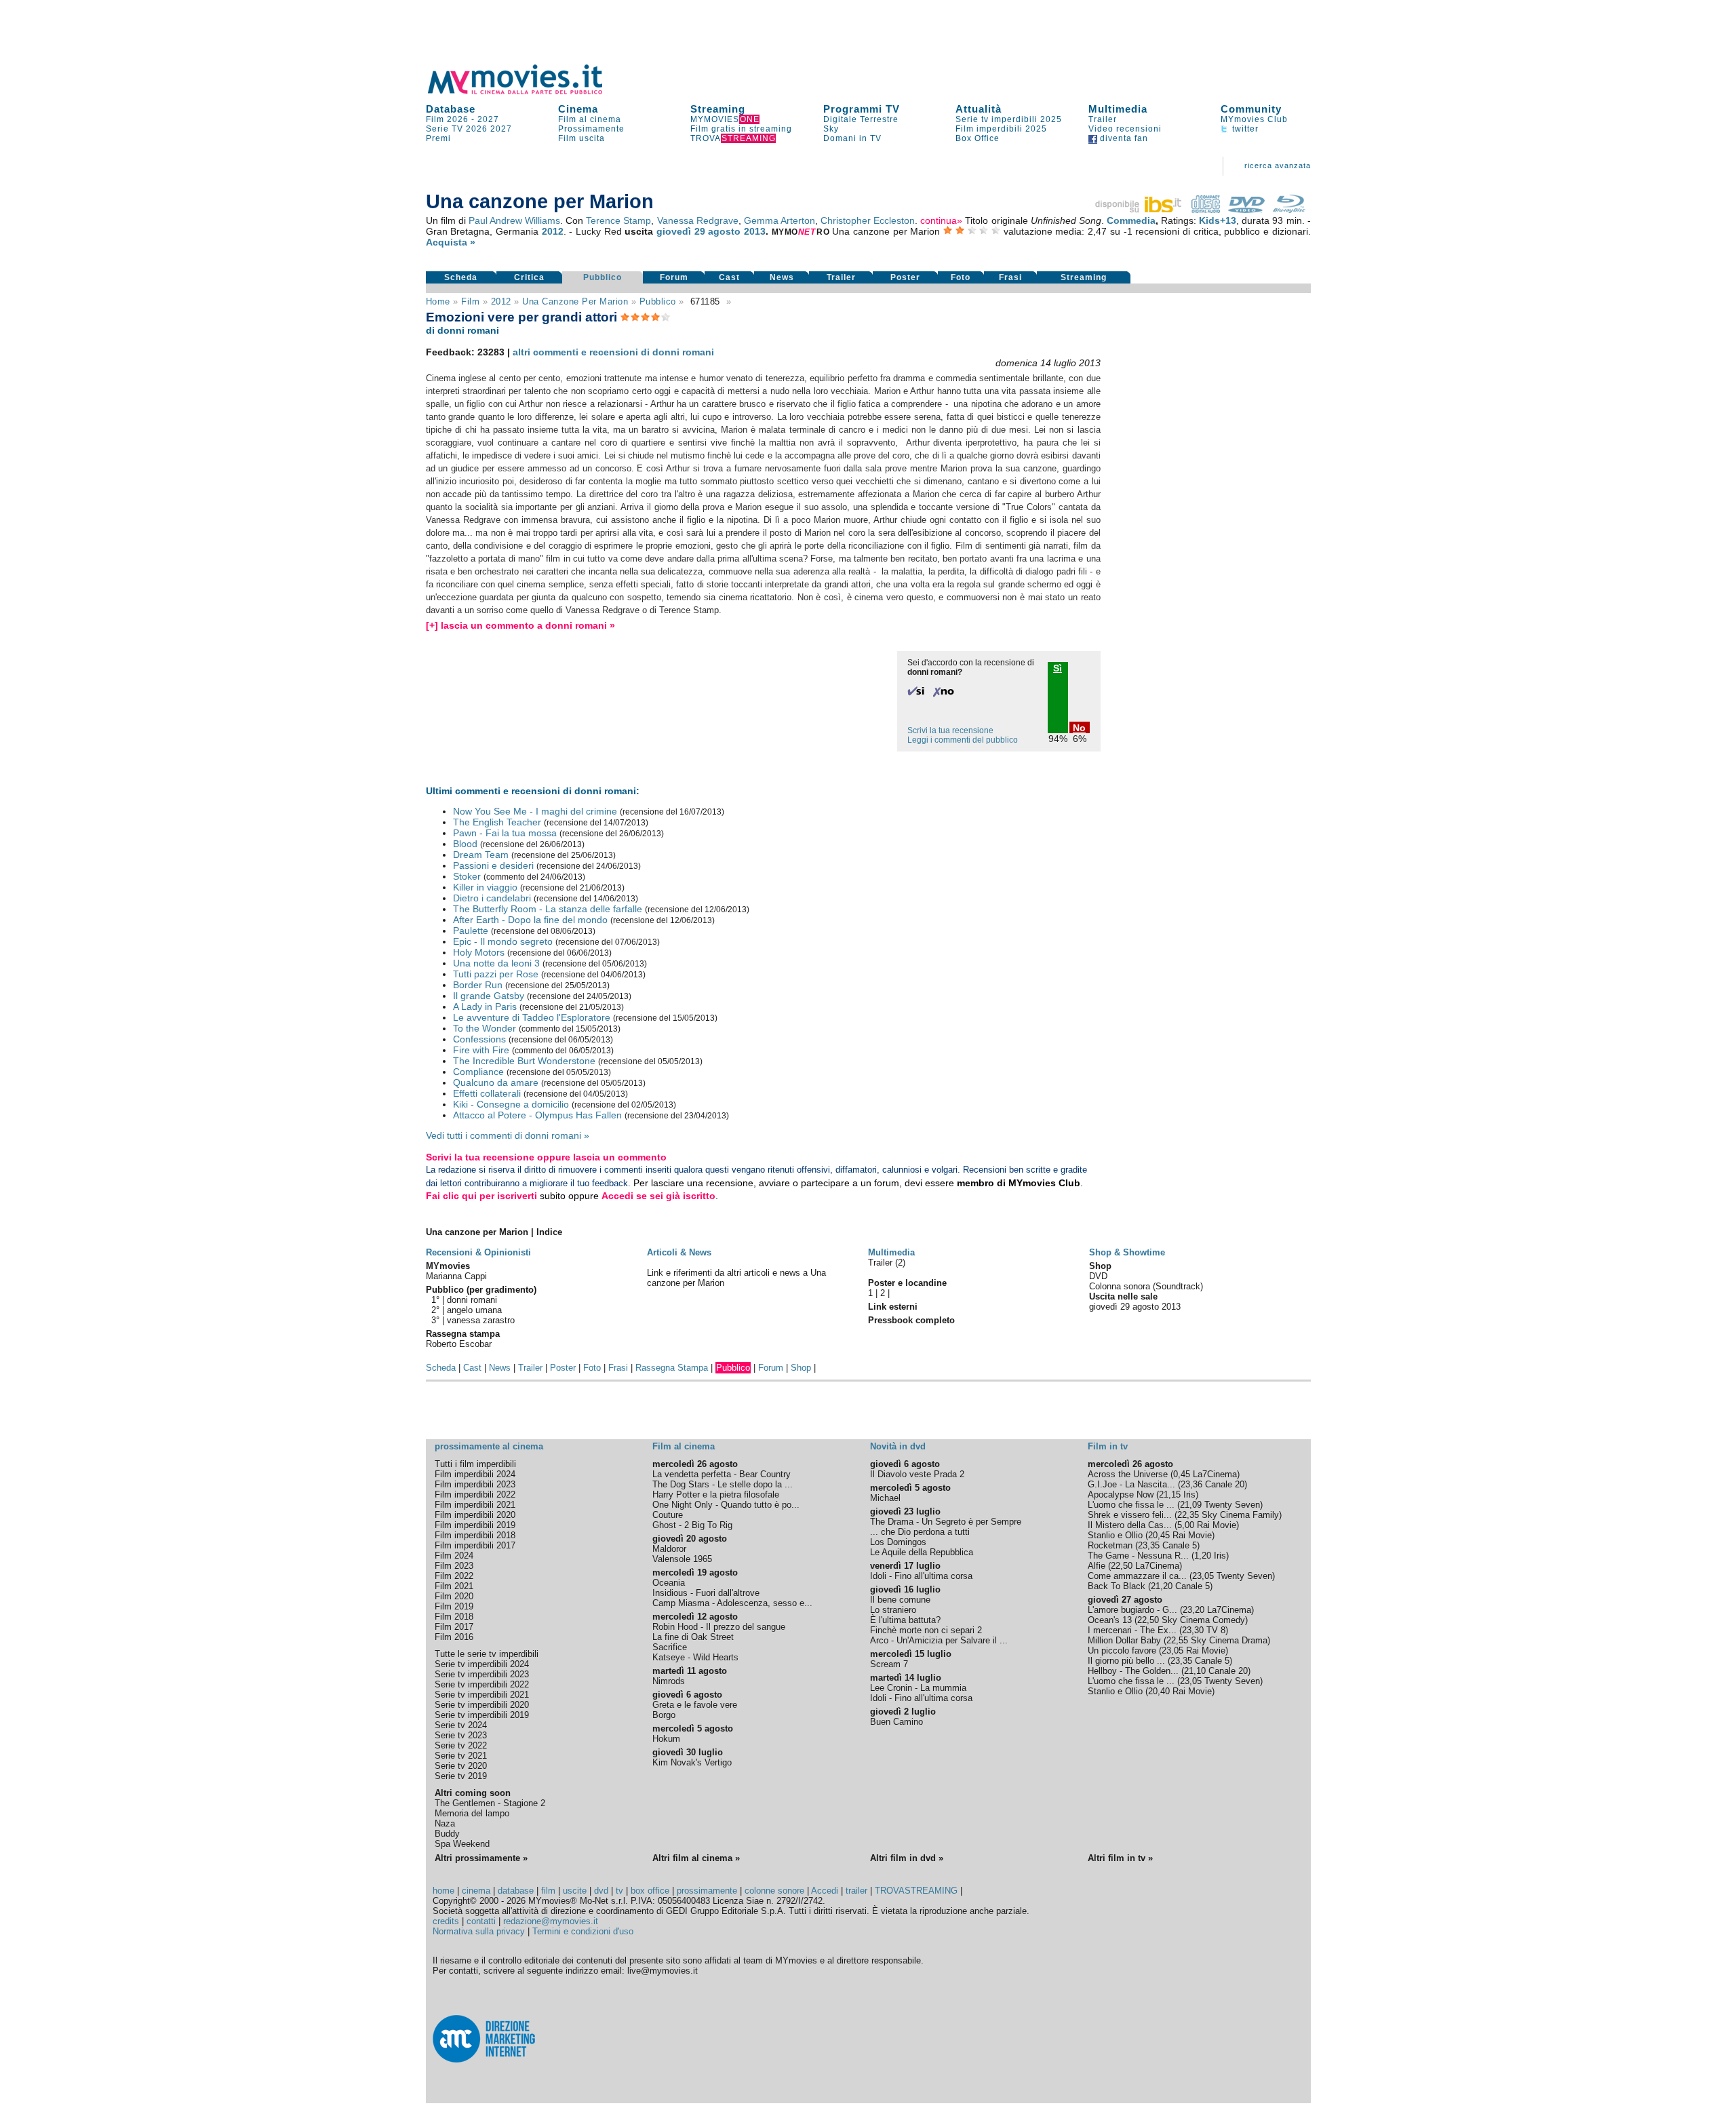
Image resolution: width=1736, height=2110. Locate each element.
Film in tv (1108, 1446)
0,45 (1182, 1474)
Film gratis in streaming (741, 129)
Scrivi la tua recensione (950, 730)
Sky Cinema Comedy (1203, 1620)
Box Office (978, 138)
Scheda (461, 277)
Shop (801, 1368)
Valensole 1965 (682, 1559)
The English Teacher (497, 822)
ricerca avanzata (1278, 165)
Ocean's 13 (1110, 1620)
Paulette (471, 931)
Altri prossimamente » (481, 1858)
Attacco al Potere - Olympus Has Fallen (537, 1115)
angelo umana (474, 1310)
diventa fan (1123, 138)
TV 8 (1216, 1630)
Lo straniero (893, 1610)
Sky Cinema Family (1240, 1515)
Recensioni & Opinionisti (478, 1252)
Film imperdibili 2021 (475, 1505)
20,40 (1159, 1691)
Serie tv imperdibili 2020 (482, 1705)
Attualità (979, 109)
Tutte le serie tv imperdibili (487, 1654)
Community (1251, 109)
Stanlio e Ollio (1115, 1535)
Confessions (479, 1039)
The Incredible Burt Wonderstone (524, 1061)
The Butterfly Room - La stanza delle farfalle (548, 909)
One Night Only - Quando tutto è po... (726, 1505)
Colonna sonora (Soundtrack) (1146, 1286)
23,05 (1203, 1576)
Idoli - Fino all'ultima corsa (921, 1576)
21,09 (1191, 1505)
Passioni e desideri (493, 865)
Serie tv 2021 (461, 1756)
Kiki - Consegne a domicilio (511, 1104)
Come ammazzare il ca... (1137, 1576)
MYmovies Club (1254, 119)
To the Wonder (485, 1028)
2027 (488, 119)
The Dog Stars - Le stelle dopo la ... (723, 1484)
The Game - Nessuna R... (1138, 1556)
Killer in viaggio (485, 887)
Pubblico (603, 277)
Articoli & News (679, 1252)
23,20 (1193, 1610)
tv (619, 1891)
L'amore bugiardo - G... (1132, 1610)
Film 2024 (454, 1556)
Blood (465, 844)
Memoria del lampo (472, 1813)
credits (446, 1921)
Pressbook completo (911, 1320)
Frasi (1010, 277)
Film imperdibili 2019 (475, 1525)
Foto (961, 277)
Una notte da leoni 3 (496, 963)
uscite (575, 1891)
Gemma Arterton (780, 220)
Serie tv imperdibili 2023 (482, 1674)
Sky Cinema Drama (1229, 1640)
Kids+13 (1218, 220)
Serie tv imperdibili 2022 (482, 1684)
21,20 (1162, 1586)
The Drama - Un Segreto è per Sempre (946, 1522)
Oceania (669, 1583)
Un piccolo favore (1122, 1650)
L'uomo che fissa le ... (1131, 1505)
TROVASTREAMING (916, 1891)
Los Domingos (898, 1542)
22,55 (1177, 1640)
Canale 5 (1180, 1545)
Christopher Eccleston (868, 220)
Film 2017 (454, 1627)
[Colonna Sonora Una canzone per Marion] (1206, 210)
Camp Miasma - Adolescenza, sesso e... (732, 1603)
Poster (905, 277)
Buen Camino (896, 1722)
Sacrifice (670, 1647)
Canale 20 (1225, 1484)
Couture (668, 1515)
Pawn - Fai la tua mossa (505, 833)
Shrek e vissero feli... (1130, 1515)
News (782, 277)
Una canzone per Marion (575, 301)
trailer (856, 1891)
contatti (481, 1921)
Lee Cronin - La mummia (918, 1688)
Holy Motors (479, 952)
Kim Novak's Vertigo (692, 1762)
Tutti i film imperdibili (475, 1464)
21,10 (1195, 1671)
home (443, 1891)
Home (438, 301)
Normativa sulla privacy (479, 1931)
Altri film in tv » (1120, 1858)
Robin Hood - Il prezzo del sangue (719, 1627)
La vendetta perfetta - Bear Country (722, 1474)
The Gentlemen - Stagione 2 (490, 1803)
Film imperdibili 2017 (475, 1545)
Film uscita (581, 138)
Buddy (447, 1834)
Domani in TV (852, 138)
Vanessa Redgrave (698, 220)
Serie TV (445, 129)
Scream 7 (889, 1664)
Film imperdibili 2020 (475, 1515)
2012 (553, 231)
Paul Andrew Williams (514, 220)
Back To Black (1117, 1586)
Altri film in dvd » (907, 1858)
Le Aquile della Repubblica (922, 1552)
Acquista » (451, 242)
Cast (729, 277)
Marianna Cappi (456, 1276)
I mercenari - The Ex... (1132, 1630)
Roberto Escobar (459, 1344)
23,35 (1149, 1545)
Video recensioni (1125, 129)
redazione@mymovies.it (551, 1921)
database (516, 1891)
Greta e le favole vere (695, 1705)
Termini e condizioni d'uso (583, 1931)
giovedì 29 (681, 231)
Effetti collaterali (487, 1093)
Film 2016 (454, 1637)
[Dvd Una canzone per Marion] (1246, 210)
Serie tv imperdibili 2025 (1009, 119)
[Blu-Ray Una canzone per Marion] (1289, 210)
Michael (885, 1498)
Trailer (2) (887, 1263)
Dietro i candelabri (492, 898)
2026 (477, 129)
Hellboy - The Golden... (1133, 1671)
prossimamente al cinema (489, 1446)
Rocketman (1110, 1545)
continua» (941, 220)
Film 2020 (454, 1596)
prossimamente (707, 1891)
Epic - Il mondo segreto (503, 941)
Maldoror (669, 1549)
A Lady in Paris (485, 1007)
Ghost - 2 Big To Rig (692, 1525)
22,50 (1122, 1566)
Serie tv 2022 (461, 1745)
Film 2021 (454, 1586)
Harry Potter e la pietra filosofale (716, 1494)
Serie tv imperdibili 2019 (482, 1715)
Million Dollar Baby (1124, 1640)
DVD (1098, 1276)
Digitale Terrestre (861, 119)
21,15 (1170, 1494)
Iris (1189, 1494)
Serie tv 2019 (461, 1776)
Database (451, 109)
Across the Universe (1128, 1474)
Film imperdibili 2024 (475, 1474)
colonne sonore (774, 1891)
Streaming (718, 109)
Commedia (1131, 220)
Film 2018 (454, 1617)
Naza (445, 1823)
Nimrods (669, 1681)
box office (650, 1891)
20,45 (1159, 1535)
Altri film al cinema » (696, 1858)
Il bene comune (900, 1600)
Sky (831, 129)
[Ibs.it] (1139, 210)
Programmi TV (862, 109)
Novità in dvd (898, 1446)
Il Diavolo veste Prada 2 (917, 1474)
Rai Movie (1217, 1525)
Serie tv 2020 (461, 1766)
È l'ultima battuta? (905, 1620)
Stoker (467, 876)
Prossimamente (591, 129)
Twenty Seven (1232, 1505)
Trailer (1103, 119)
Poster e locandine (907, 1283)
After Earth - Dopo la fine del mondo (530, 920)
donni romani (472, 1300)
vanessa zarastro (481, 1320)
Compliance (478, 1072)
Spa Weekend (462, 1844)
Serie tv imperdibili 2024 (482, 1664)
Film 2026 (447, 119)
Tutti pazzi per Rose (496, 974)
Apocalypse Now (1121, 1494)
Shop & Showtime (1127, 1252)
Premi (438, 138)
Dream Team (481, 855)
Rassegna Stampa (672, 1368)
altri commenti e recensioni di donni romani (613, 352)
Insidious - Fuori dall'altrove (706, 1593)
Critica (529, 277)
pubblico (658, 301)
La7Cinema (1215, 1474)
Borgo (664, 1715)
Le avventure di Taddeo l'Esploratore (532, 1017)
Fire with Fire (481, 1050)
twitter (1244, 129)
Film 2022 (454, 1576)
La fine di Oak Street (693, 1637)
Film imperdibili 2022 (475, 1494)
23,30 (1193, 1630)
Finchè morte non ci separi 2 (926, 1630)
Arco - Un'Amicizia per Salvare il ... (939, 1640)
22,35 (1188, 1515)
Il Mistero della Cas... (1130, 1525)
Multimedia (1118, 109)
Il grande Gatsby (489, 996)
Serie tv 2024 (461, 1725)
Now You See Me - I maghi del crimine (535, 811)
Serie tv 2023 (461, 1735)
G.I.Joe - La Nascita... (1131, 1484)
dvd (601, 1891)
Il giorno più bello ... (1126, 1661)
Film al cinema (590, 119)
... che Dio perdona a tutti (920, 1532)
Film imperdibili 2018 (475, 1535)
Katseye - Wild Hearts (695, 1657)
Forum (674, 277)
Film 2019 (454, 1606)
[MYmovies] (528, 92)
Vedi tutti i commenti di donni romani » (508, 1135)
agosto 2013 (737, 231)
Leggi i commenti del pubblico (963, 740)
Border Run (478, 985)
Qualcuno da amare (496, 1082)
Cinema (578, 109)
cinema (476, 1891)
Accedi (825, 1891)
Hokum (666, 1739)
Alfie (1097, 1566)
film (470, 301)
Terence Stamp (618, 220)
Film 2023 (454, 1566)
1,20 (1203, 1556)
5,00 (1186, 1525)
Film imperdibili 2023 (475, 1484)
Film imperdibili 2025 (1001, 129)
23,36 (1191, 1484)
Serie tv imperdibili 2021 (482, 1695)
